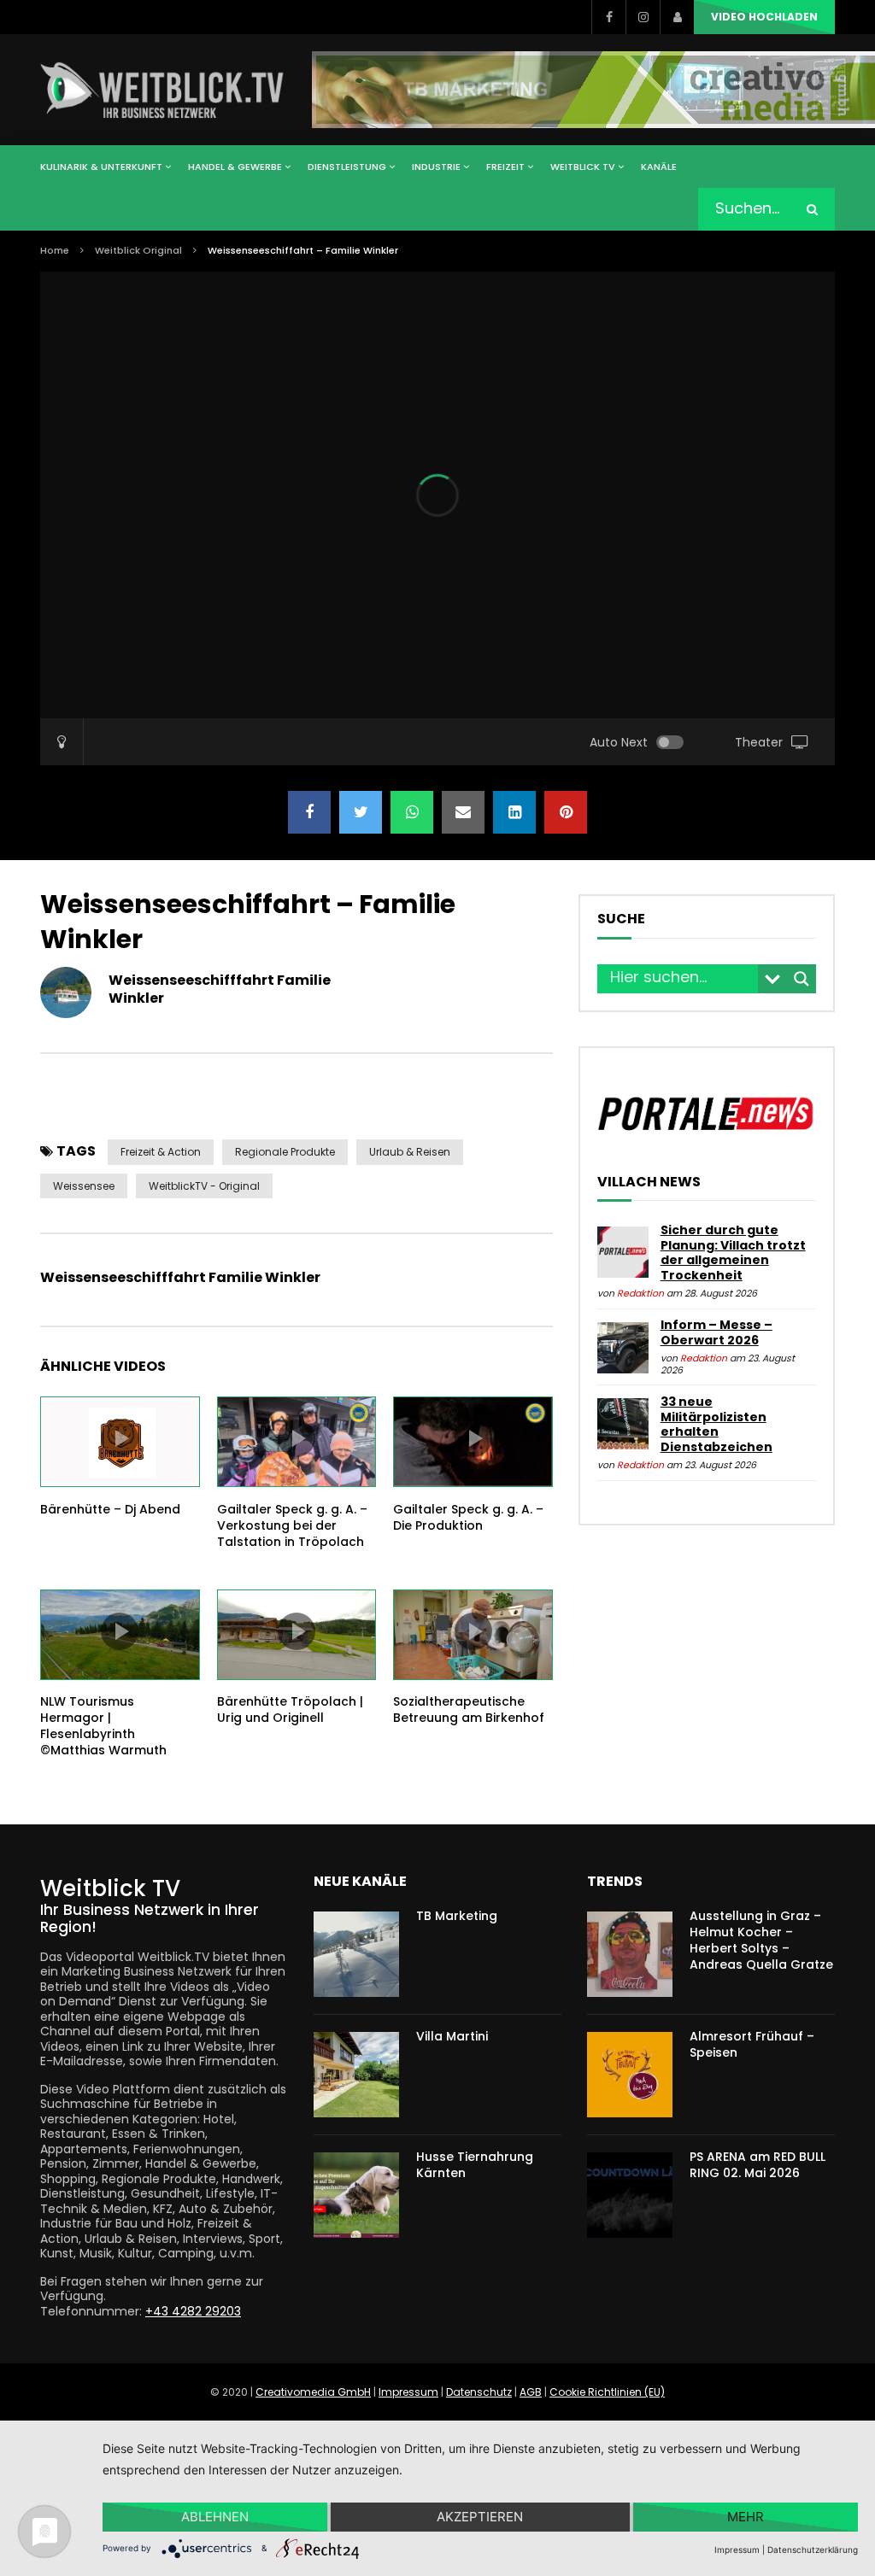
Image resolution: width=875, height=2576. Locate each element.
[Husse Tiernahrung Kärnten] (356, 2195)
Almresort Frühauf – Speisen (752, 2044)
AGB (531, 2392)
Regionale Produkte (285, 1152)
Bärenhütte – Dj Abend (110, 1509)
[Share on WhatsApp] (412, 812)
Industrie (436, 167)
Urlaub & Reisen (410, 1152)
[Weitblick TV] (163, 90)
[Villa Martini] (356, 2075)
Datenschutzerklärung (813, 2550)
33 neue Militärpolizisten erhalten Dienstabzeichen (716, 1424)
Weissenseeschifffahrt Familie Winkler (220, 989)
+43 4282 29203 (193, 2311)
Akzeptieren (480, 2517)
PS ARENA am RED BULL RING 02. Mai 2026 (758, 2165)
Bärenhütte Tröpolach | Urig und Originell (290, 1710)
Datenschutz (479, 2392)
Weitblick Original (138, 250)
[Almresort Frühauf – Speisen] (630, 2075)
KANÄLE (659, 167)
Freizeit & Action (161, 1152)
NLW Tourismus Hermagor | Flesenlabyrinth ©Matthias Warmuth (103, 1726)
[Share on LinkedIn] (514, 812)
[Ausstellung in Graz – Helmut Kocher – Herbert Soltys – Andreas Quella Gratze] (630, 1954)
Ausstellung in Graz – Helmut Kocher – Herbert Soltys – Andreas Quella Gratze (761, 1940)
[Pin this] (566, 812)
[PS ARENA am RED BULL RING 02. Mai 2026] (630, 2195)
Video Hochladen (764, 17)
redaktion (640, 1294)
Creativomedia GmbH (313, 2392)
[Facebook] (608, 17)
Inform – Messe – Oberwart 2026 (716, 1332)
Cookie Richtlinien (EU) (607, 2392)
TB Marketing (457, 1916)
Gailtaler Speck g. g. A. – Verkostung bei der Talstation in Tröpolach (292, 1525)
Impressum (408, 2392)
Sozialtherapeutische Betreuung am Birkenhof (469, 1710)
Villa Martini (452, 2036)
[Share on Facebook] (309, 812)
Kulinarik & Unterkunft (101, 167)
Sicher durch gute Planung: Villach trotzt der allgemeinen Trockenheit (733, 1253)
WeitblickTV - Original (204, 1186)
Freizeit (505, 167)
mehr (746, 2517)
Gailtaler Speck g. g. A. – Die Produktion (468, 1517)
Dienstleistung (347, 167)
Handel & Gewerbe (235, 167)
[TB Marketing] (356, 1954)
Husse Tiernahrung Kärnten (475, 2165)
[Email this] (463, 812)
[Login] (677, 17)
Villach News (649, 1182)
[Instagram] (643, 17)
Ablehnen (215, 2517)
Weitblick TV (583, 167)
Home (55, 250)
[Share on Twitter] (361, 812)
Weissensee (84, 1186)
